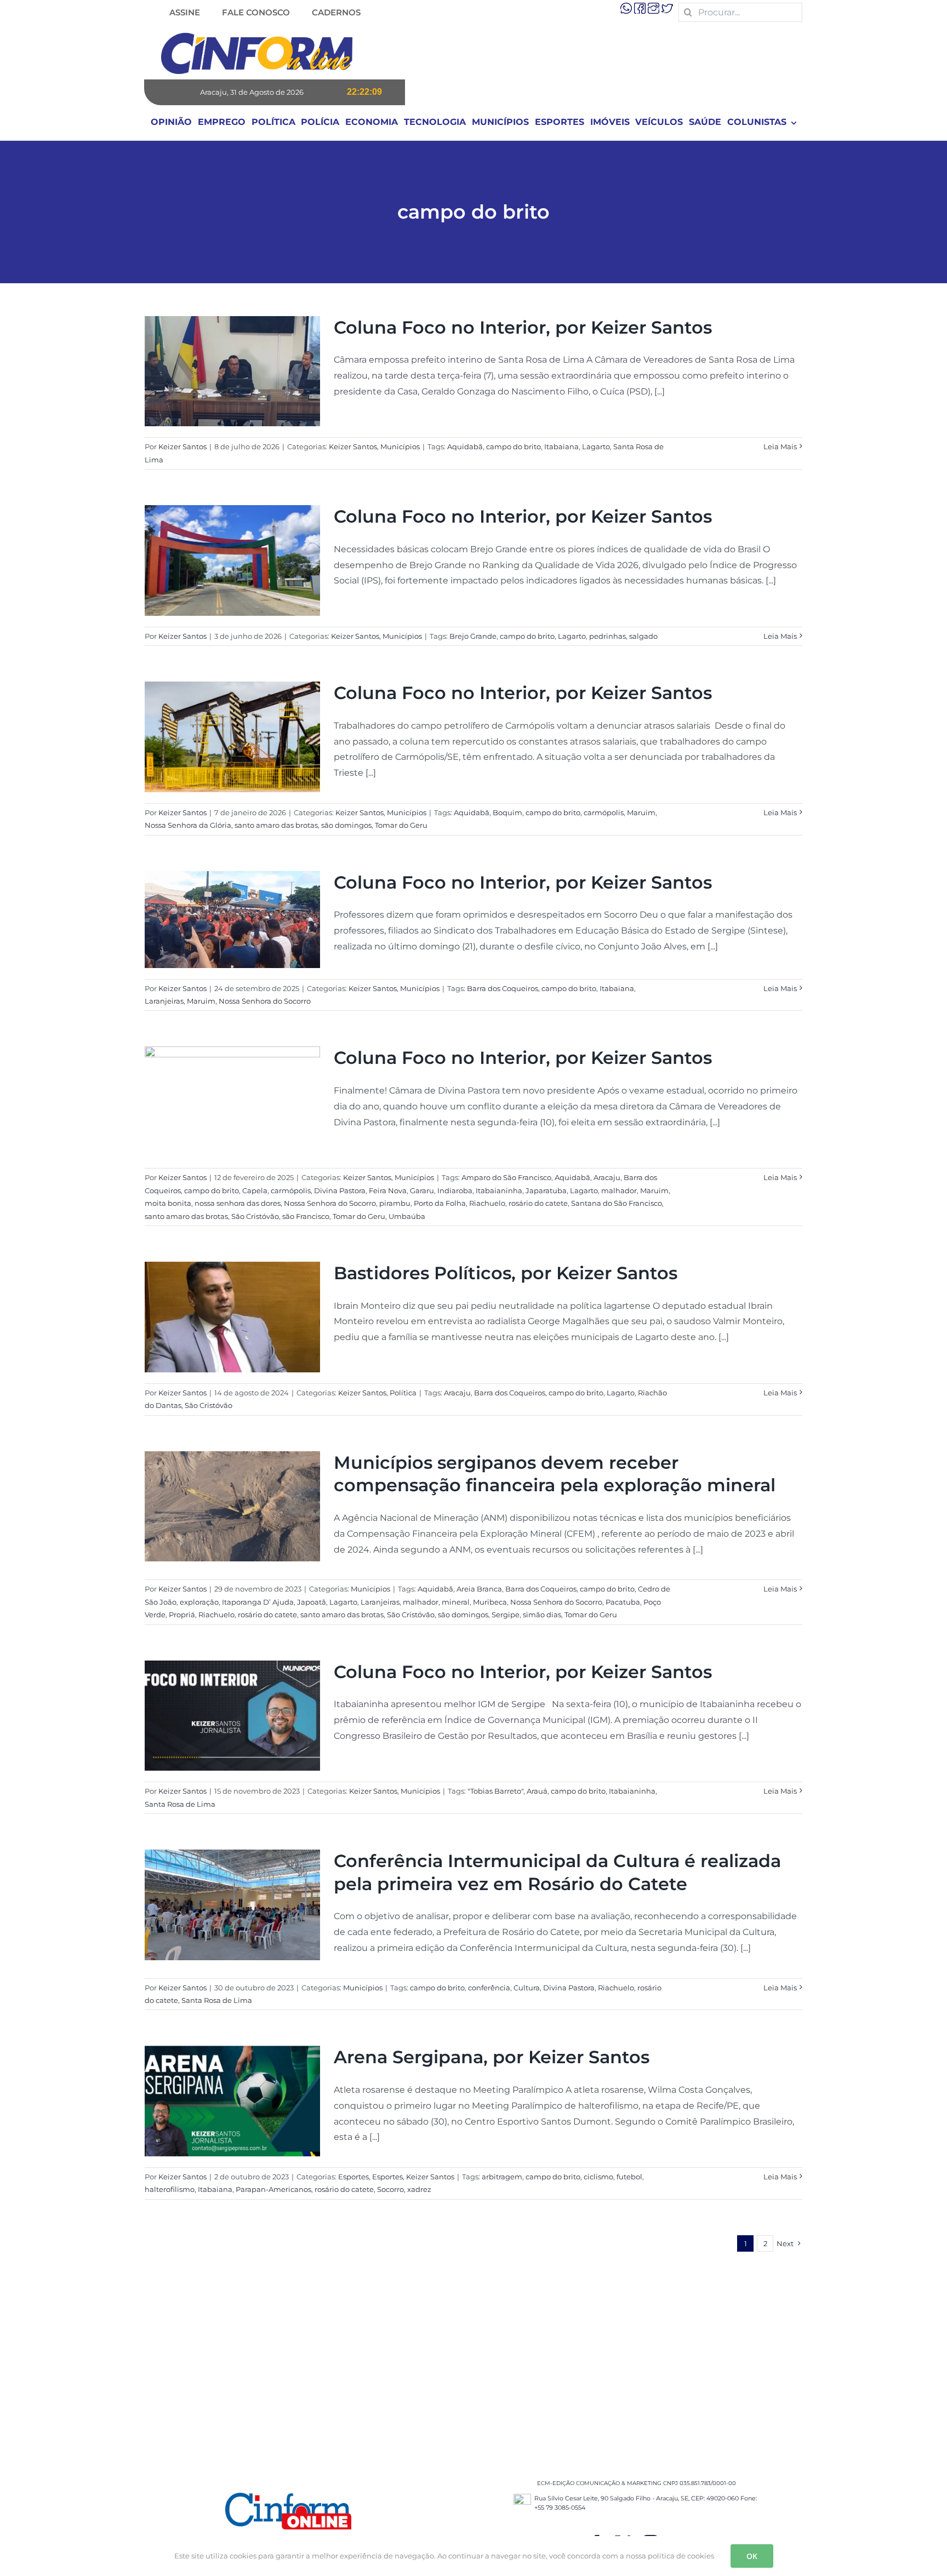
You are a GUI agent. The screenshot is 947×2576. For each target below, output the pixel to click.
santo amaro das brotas (276, 825)
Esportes (353, 2177)
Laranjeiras (164, 1001)
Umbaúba (407, 1216)
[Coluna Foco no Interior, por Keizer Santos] (232, 371)
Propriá (182, 1615)
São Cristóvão (255, 1216)
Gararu (422, 1190)
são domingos (346, 825)
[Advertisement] (473, 2358)
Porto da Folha (440, 1203)
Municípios (400, 446)
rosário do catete (538, 1203)
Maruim (641, 812)
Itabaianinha (499, 1190)
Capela (255, 1190)
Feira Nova (388, 1190)
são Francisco (306, 1216)
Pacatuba (623, 1602)
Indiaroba (455, 1190)
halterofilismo (170, 2189)
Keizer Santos (182, 446)
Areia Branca (479, 1589)
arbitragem (502, 2177)
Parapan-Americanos (273, 2189)
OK (752, 2556)
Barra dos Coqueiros (503, 988)
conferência (489, 1988)
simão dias (542, 1615)
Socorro (390, 2189)
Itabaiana (561, 446)
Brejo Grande (473, 636)
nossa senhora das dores (238, 1203)
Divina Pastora (340, 1190)
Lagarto (596, 446)
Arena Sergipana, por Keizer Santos (492, 2057)
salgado (643, 636)
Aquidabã (465, 446)
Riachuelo (487, 1203)
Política (403, 1393)
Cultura (527, 1988)
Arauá (537, 1791)
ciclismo (598, 2177)
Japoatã (312, 1602)
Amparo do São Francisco (506, 1177)
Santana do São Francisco (617, 1203)
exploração (199, 1602)
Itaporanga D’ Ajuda (258, 1602)
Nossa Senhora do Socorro (265, 1001)
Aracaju (607, 1177)
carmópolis (604, 812)
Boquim (507, 812)
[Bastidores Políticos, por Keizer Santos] (232, 1317)
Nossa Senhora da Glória (188, 825)
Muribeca (490, 1602)
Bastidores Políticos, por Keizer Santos (506, 1273)
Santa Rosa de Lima (180, 1804)
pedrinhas (607, 636)
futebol (629, 2177)
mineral (456, 1602)
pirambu (395, 1203)
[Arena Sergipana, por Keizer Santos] (232, 2101)
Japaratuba (546, 1190)
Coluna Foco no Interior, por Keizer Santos (523, 327)
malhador (619, 1190)
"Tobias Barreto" (495, 1791)
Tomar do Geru (401, 825)
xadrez (419, 2189)
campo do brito (514, 446)
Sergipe (506, 1615)
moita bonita (168, 1203)
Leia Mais (780, 446)
